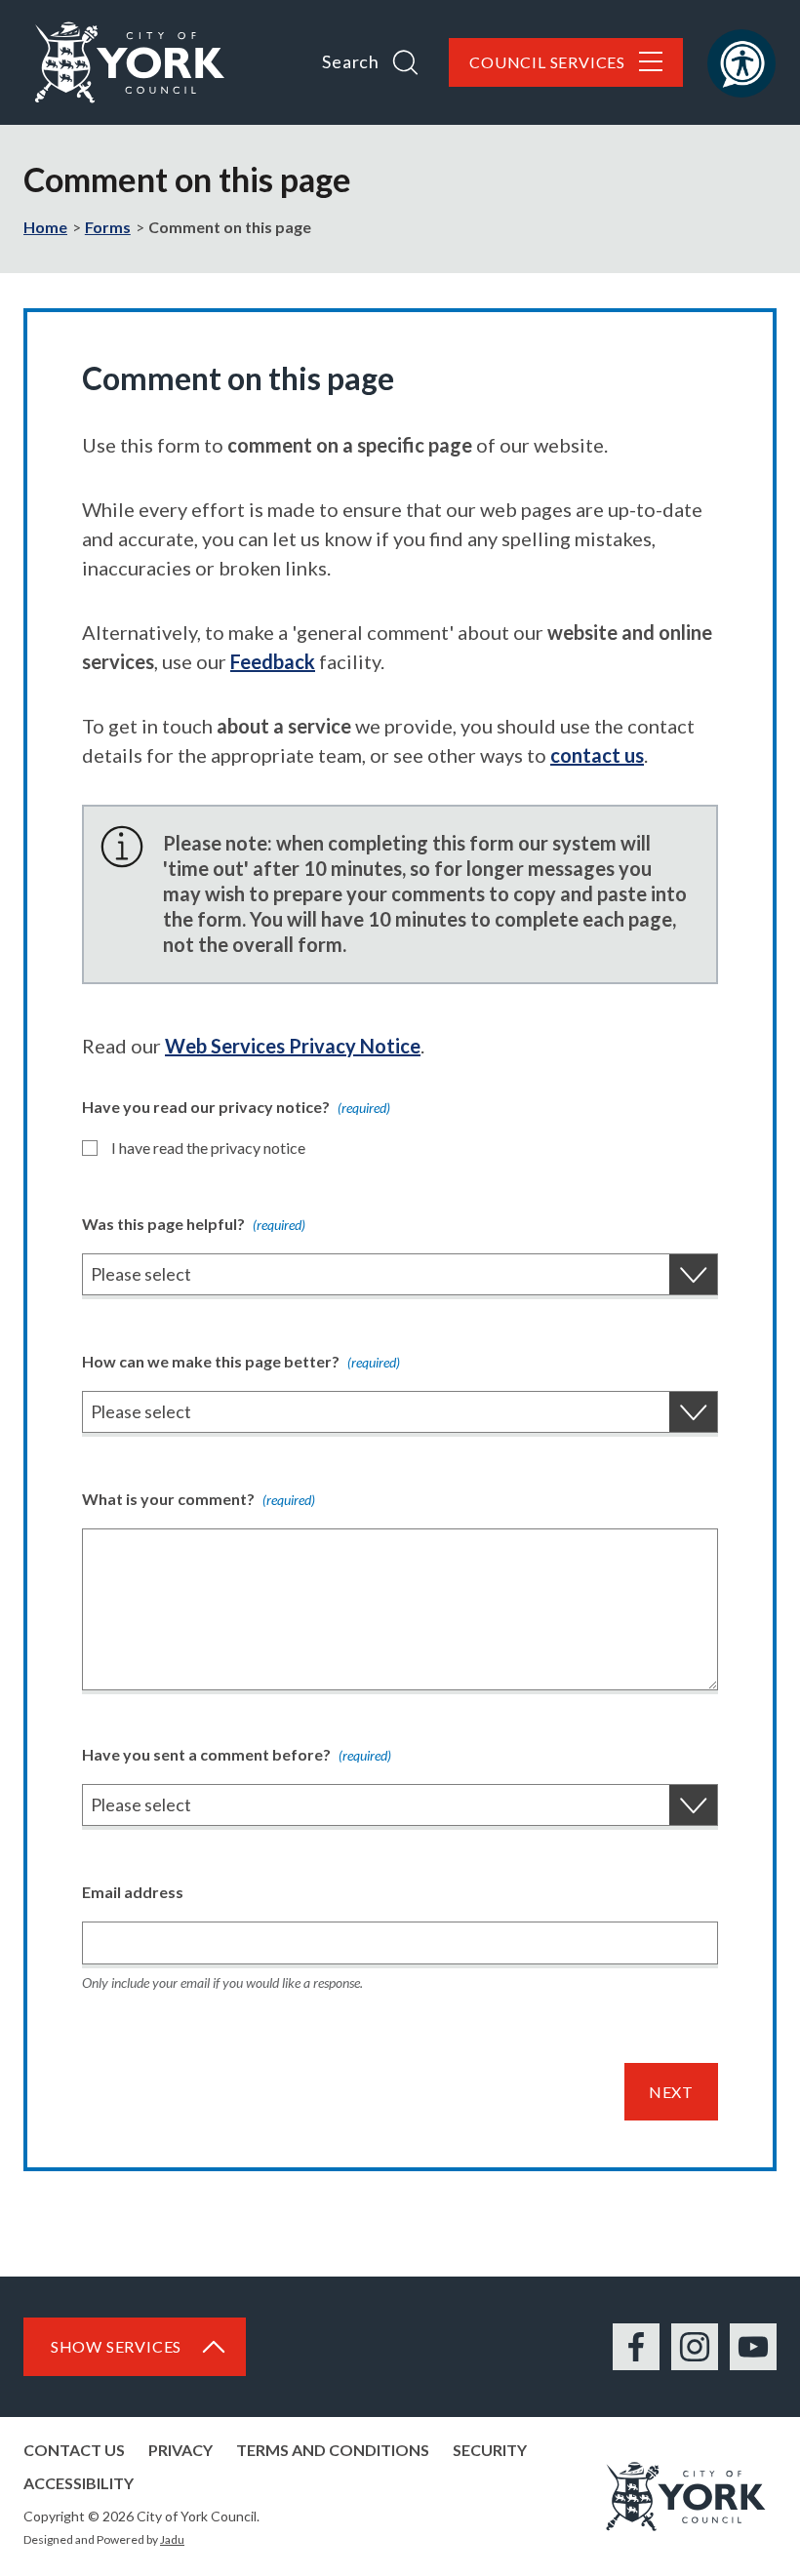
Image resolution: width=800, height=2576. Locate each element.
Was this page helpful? (194, 1224)
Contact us (74, 2450)
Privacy (180, 2450)
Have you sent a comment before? (237, 1754)
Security (490, 2450)
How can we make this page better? (241, 1361)
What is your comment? (199, 1499)
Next (671, 2092)
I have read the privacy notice (208, 1148)
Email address (133, 1892)
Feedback (273, 661)
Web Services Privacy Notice (293, 1046)
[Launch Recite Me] (741, 63)
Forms (108, 227)
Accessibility (79, 2483)
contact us (597, 755)
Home (45, 227)
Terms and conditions (333, 2450)
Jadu (172, 2539)
